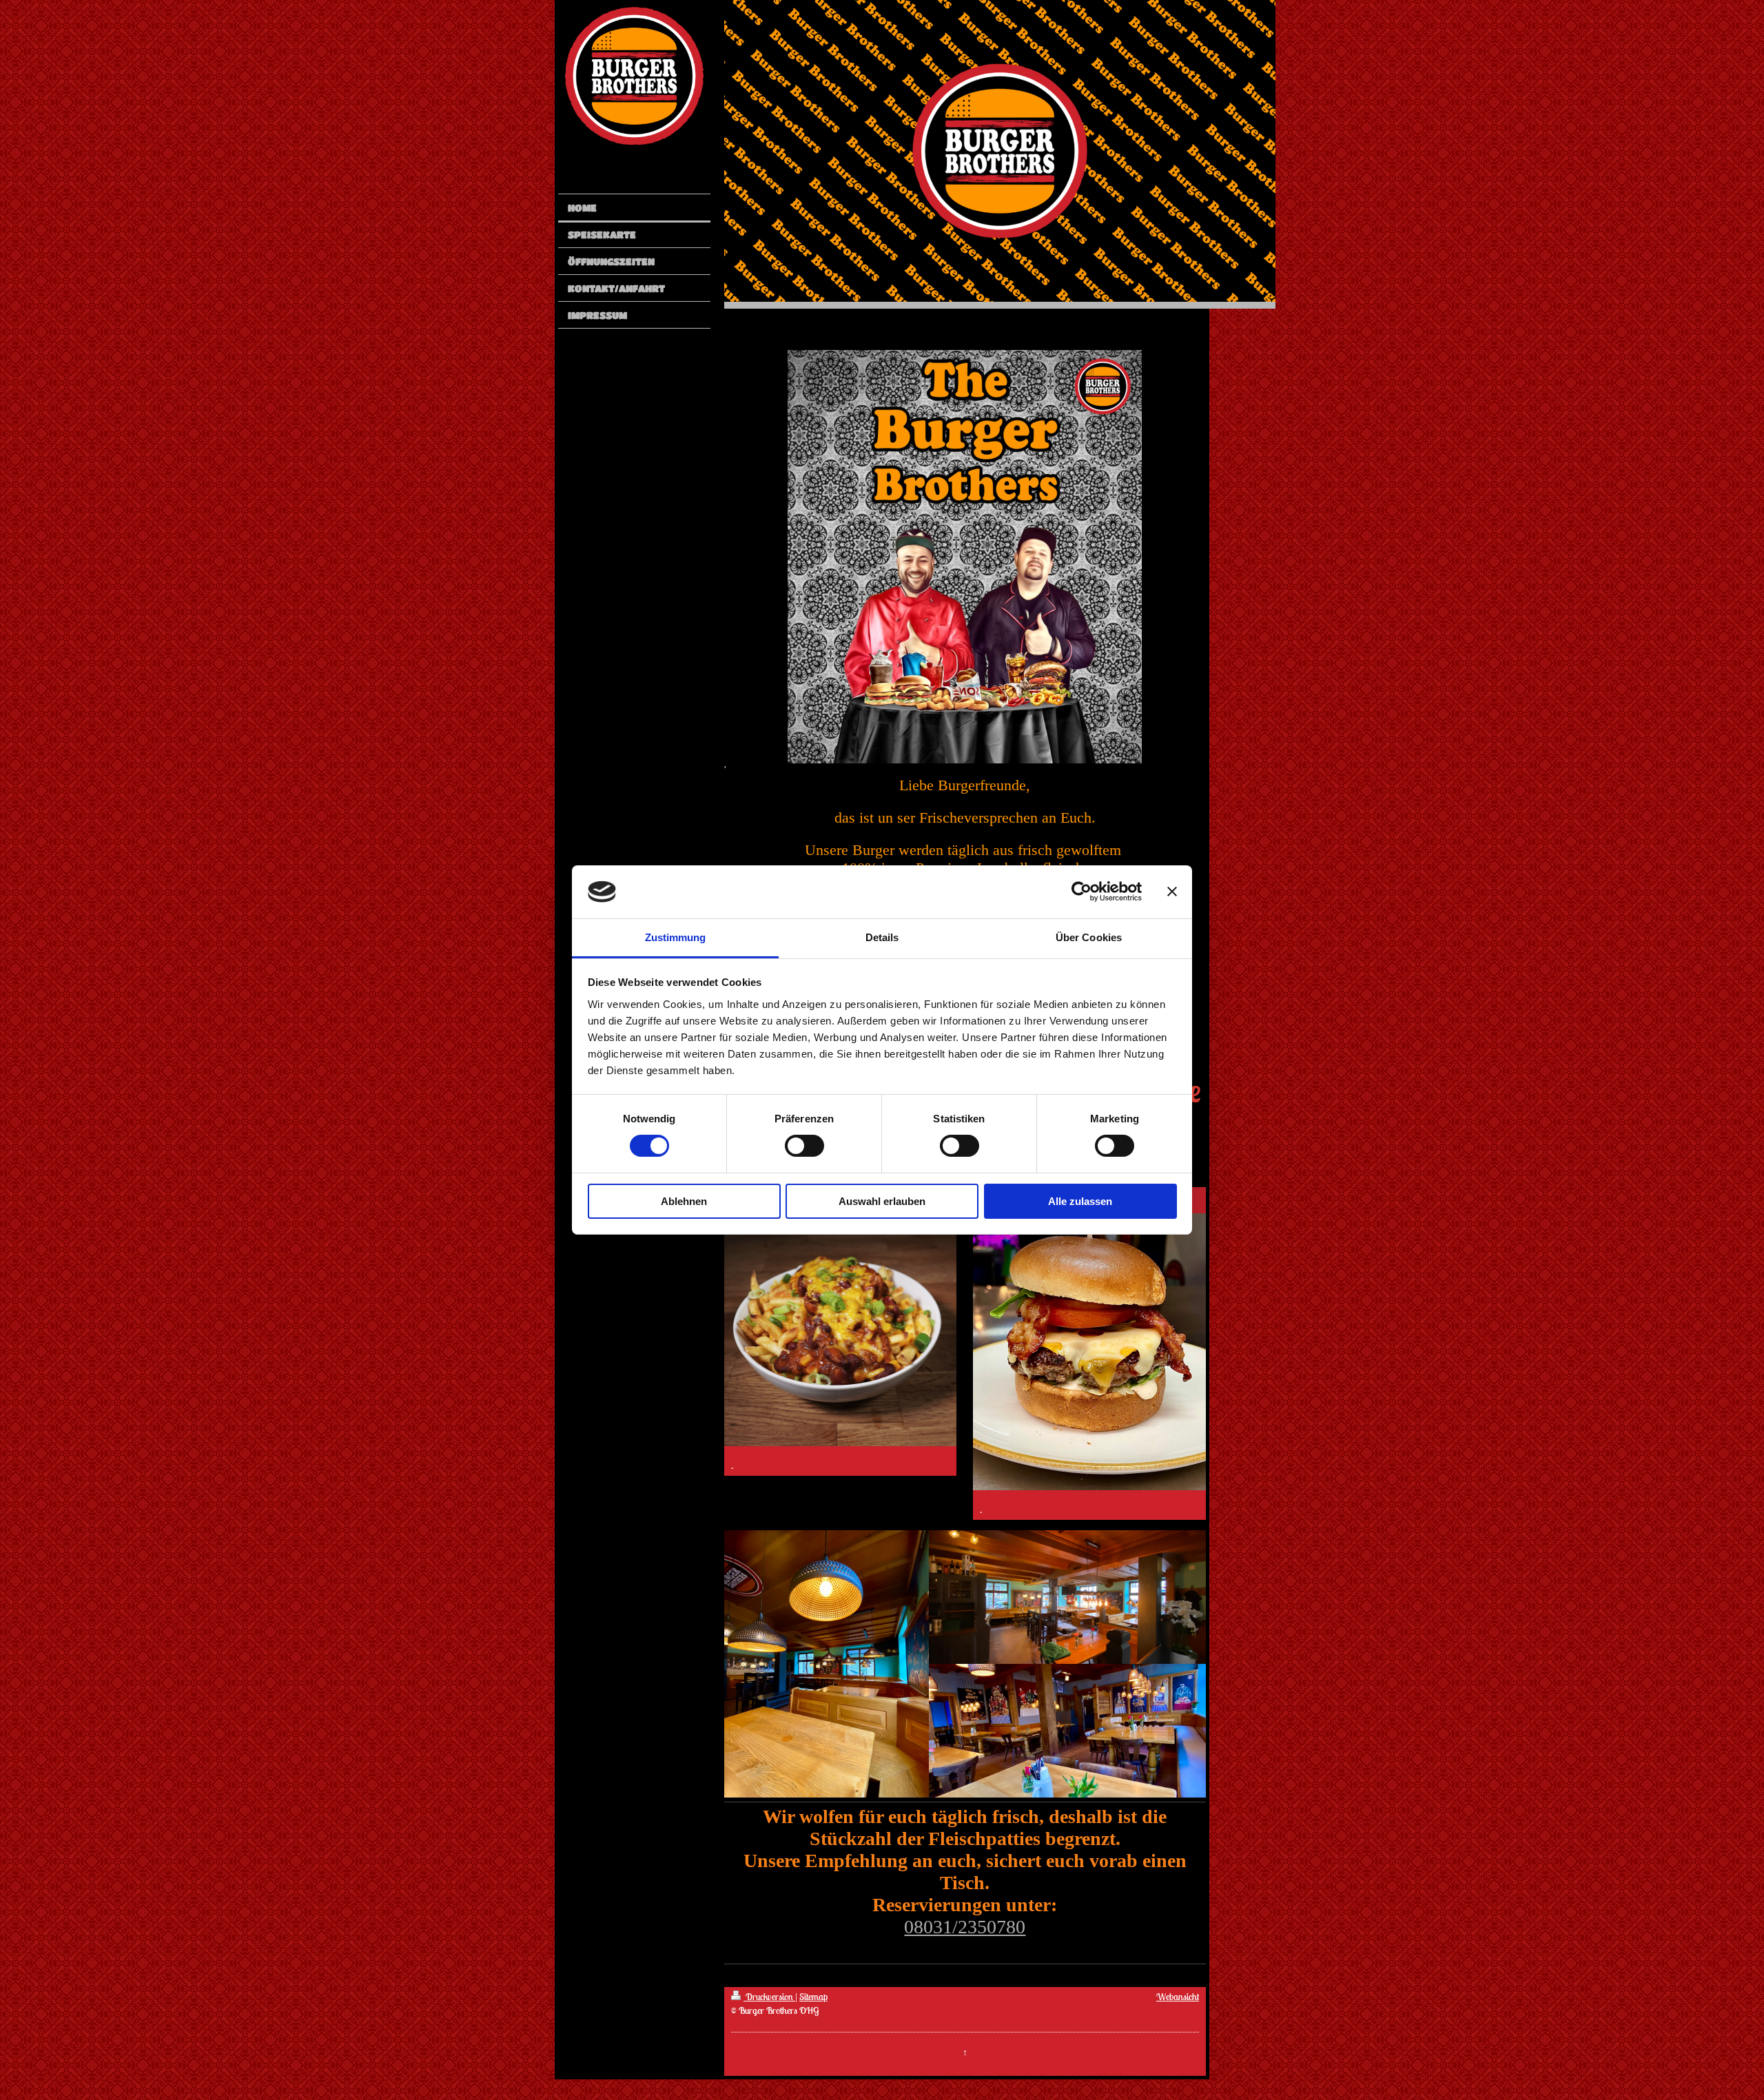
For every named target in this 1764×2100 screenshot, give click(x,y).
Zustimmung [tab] (676, 937)
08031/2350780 (965, 1927)
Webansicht (1178, 1997)
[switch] (804, 1146)
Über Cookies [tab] (1089, 937)
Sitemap (813, 1997)
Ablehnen (684, 1201)
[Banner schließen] (1172, 892)
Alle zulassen (1080, 1201)
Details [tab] (882, 937)
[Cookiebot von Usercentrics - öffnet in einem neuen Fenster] (1081, 892)
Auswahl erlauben (882, 1201)
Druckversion (769, 1997)
